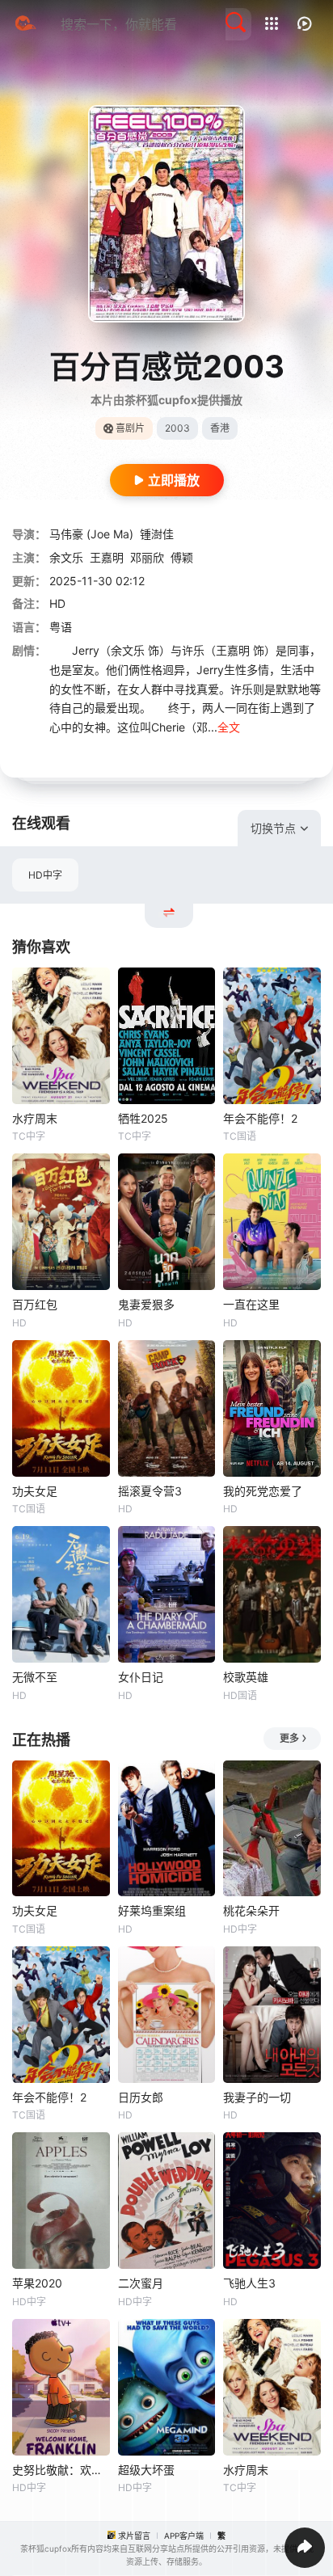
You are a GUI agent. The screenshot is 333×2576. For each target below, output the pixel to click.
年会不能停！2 (260, 1118)
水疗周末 (35, 1118)
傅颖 (182, 557)
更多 (289, 1738)
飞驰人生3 (249, 2283)
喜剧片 (130, 428)
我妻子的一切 (257, 2097)
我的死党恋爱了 (263, 1491)
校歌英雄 (246, 1677)
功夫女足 (35, 1491)
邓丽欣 (147, 557)
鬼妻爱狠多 (146, 1304)
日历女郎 (141, 2097)
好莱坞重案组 (152, 1910)
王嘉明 (107, 557)
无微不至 (35, 1677)
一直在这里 (251, 1304)
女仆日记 (141, 1677)
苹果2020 (37, 2283)
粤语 (61, 627)
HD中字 (45, 875)
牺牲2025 (143, 1118)
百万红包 (35, 1304)
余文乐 (66, 557)
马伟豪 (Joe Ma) (91, 534)
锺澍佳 (157, 534)
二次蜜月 (141, 2283)
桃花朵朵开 (251, 1910)
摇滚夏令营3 (150, 1491)
